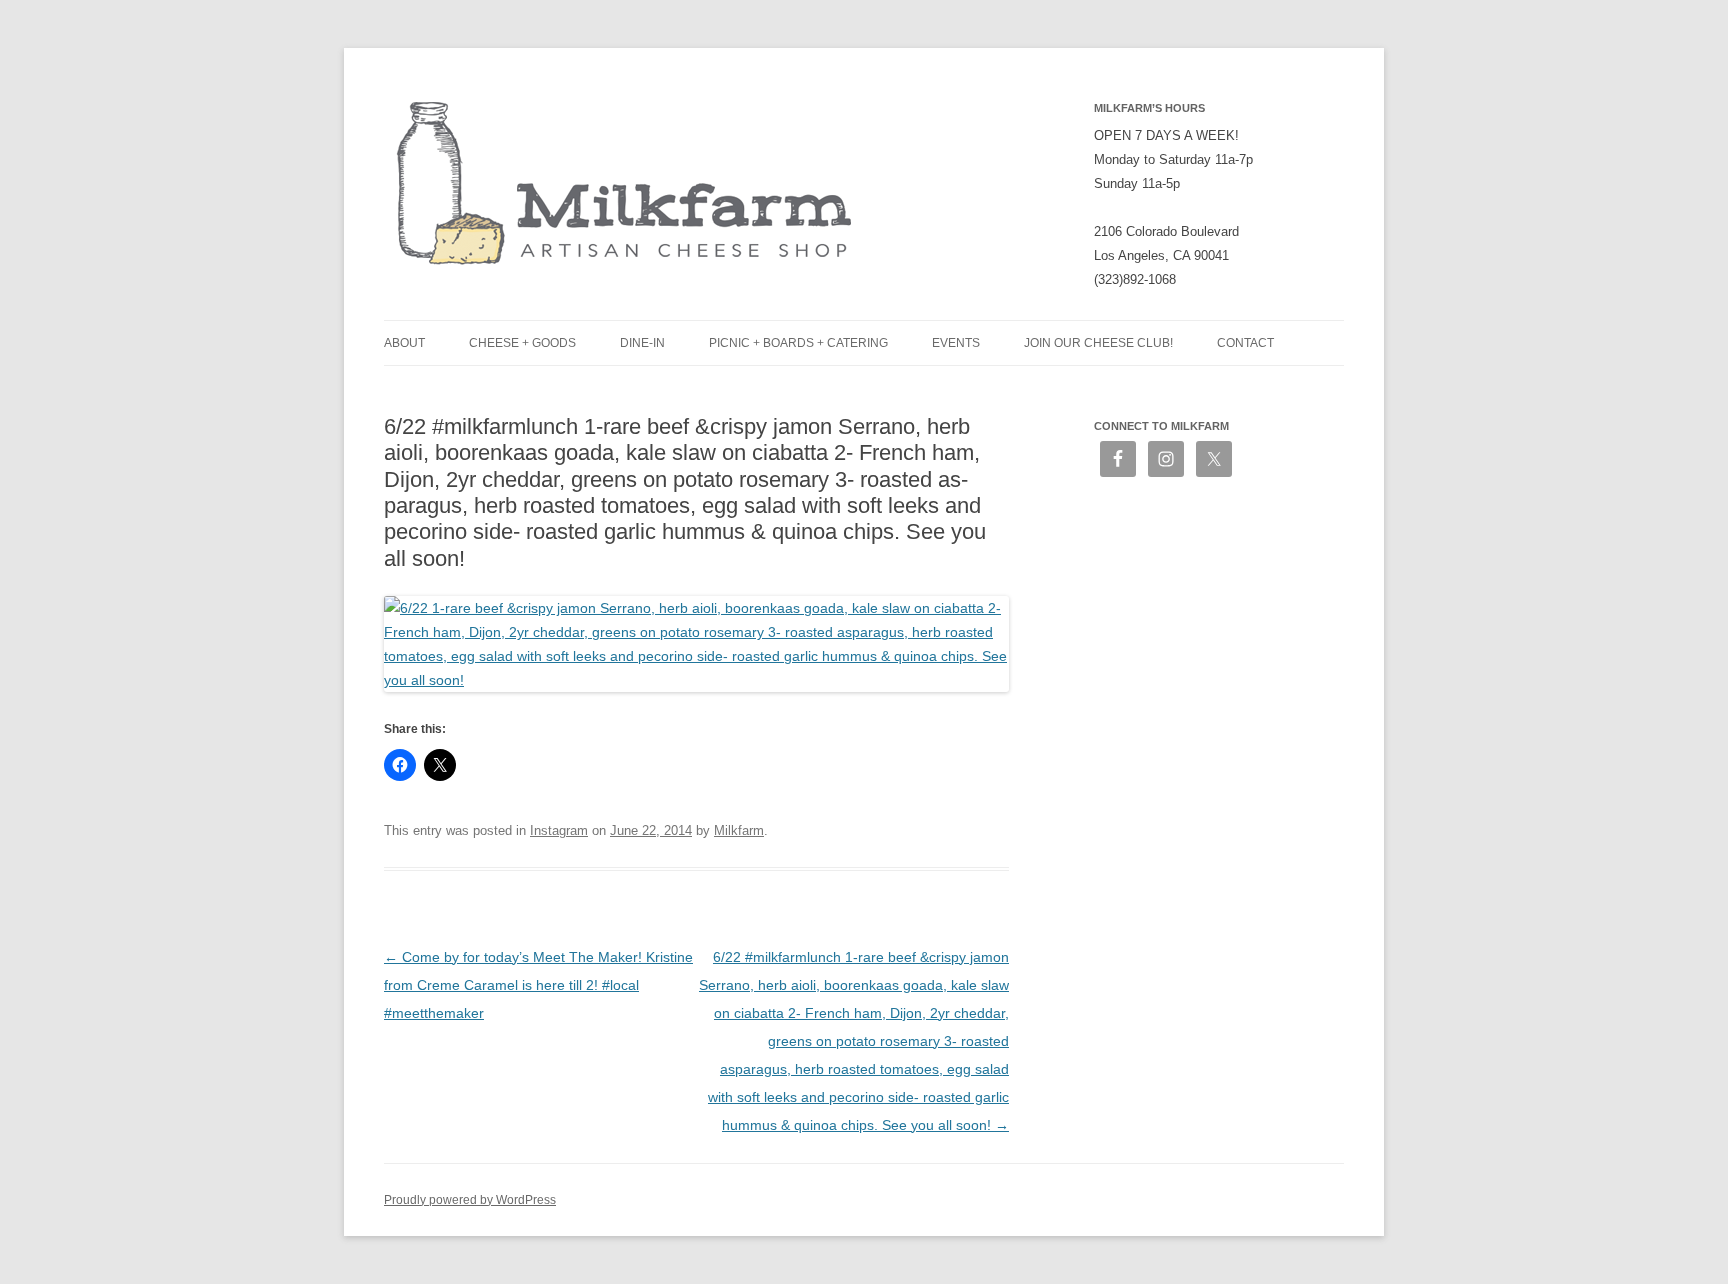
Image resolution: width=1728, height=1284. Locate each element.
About (404, 343)
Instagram (559, 830)
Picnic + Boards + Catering (798, 343)
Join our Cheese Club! (1098, 343)
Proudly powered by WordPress (470, 1200)
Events (956, 343)
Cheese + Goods (522, 343)
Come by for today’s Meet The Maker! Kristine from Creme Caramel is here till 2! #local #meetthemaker (538, 985)
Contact (1245, 343)
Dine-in (642, 343)
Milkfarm (739, 830)
